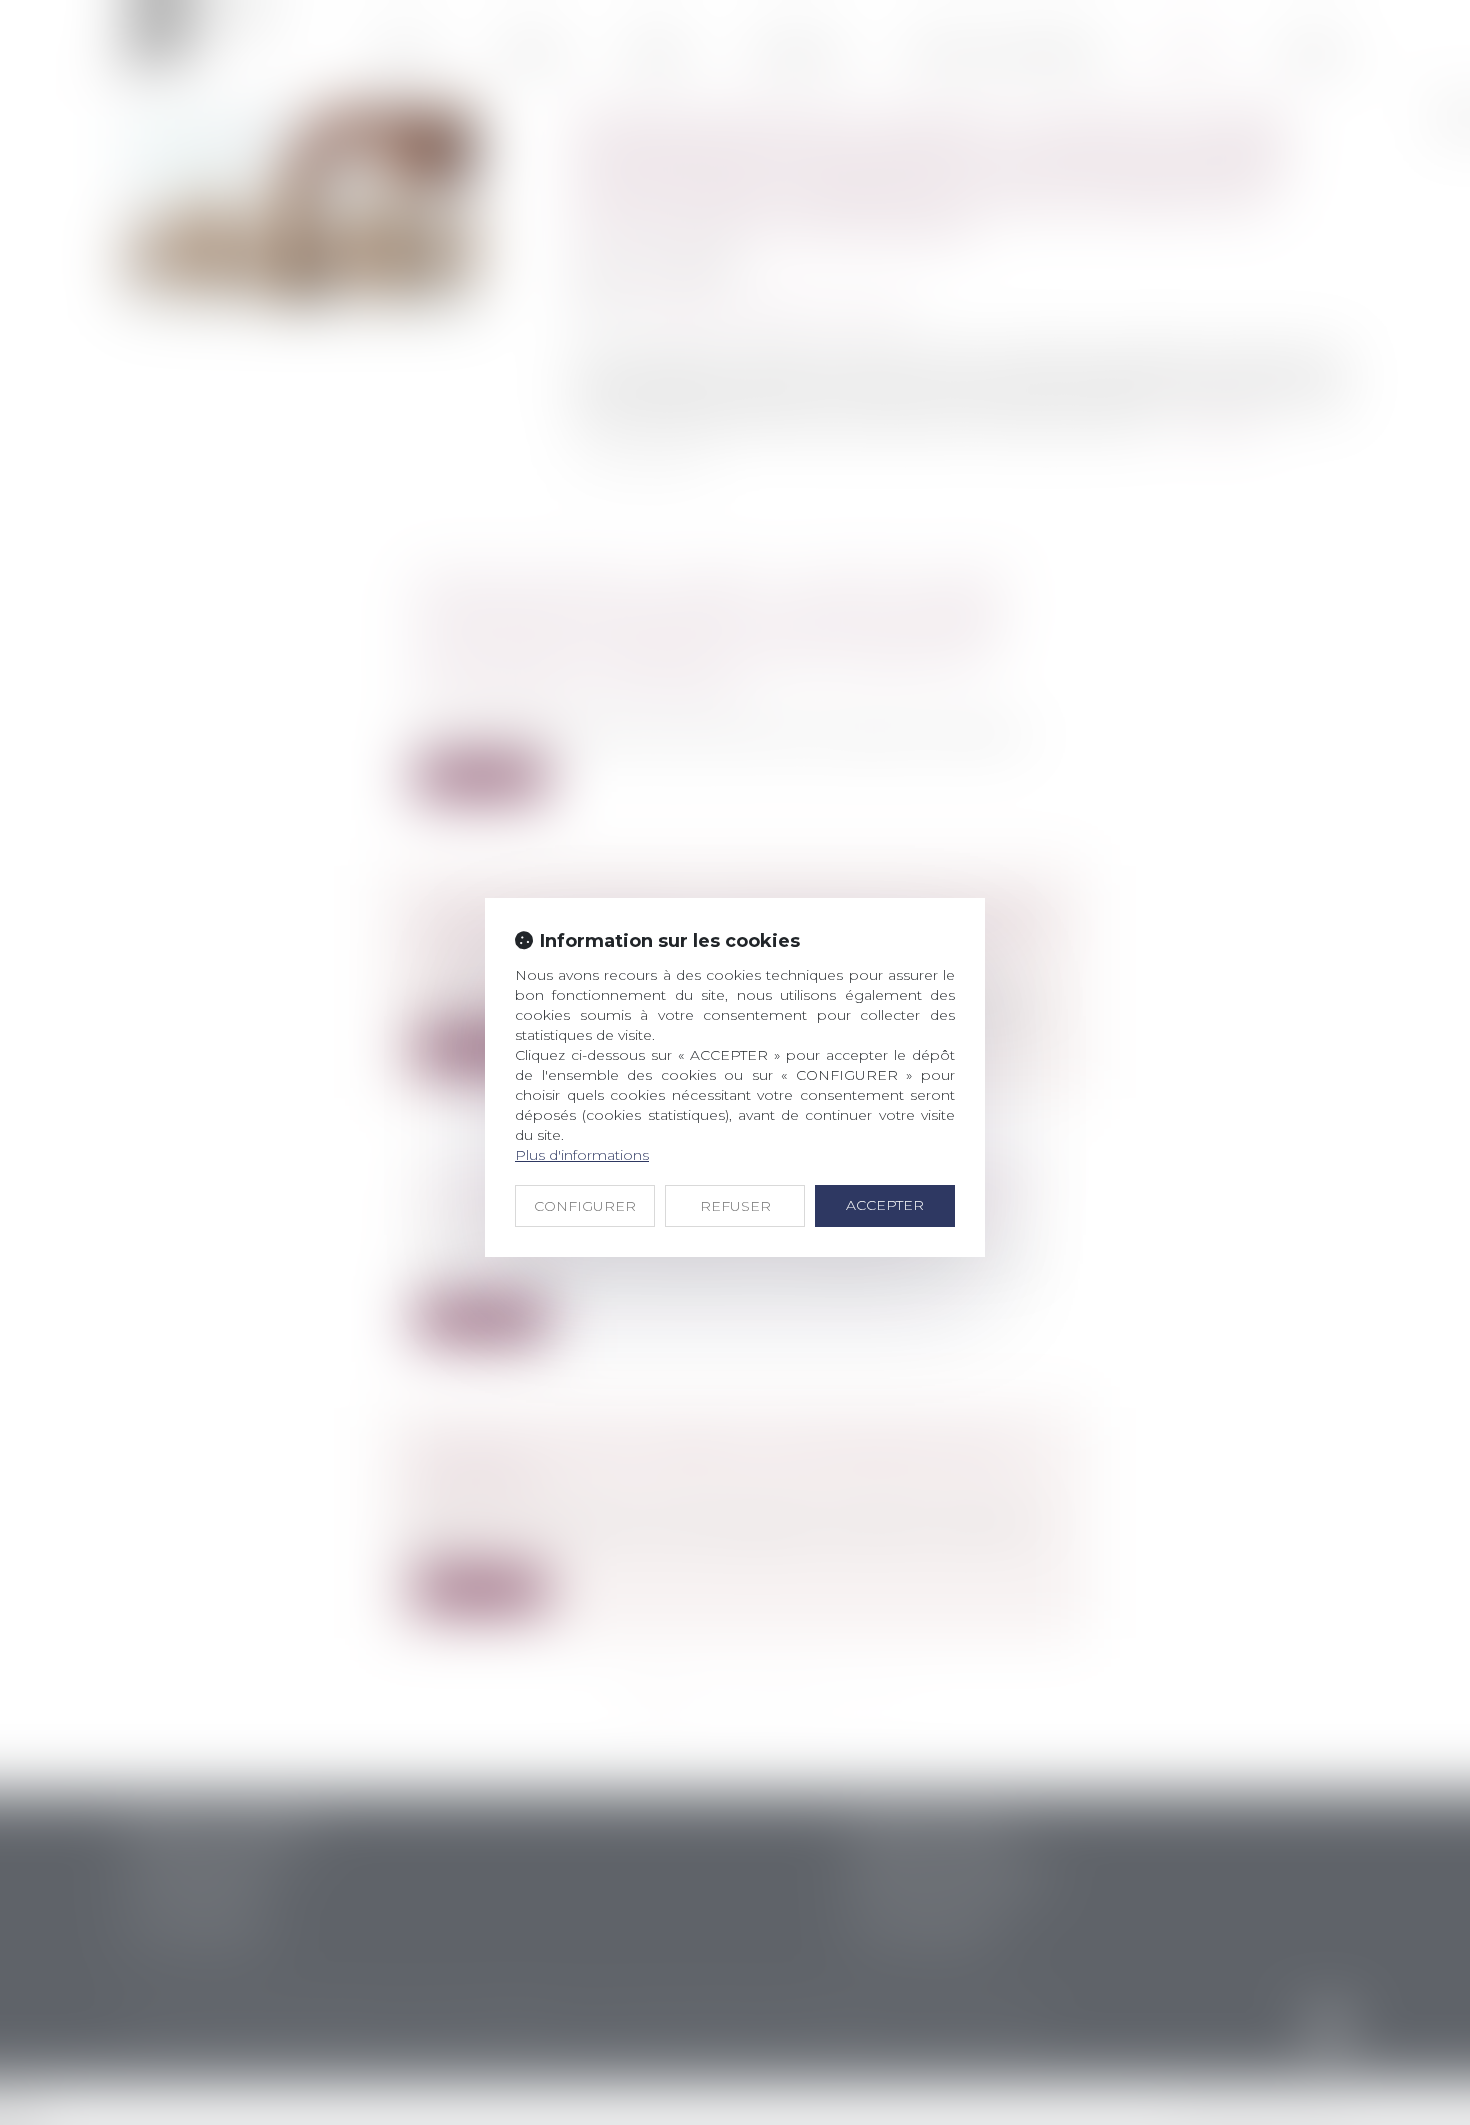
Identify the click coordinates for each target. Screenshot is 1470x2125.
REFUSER (735, 1206)
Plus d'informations (582, 1155)
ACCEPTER (885, 1205)
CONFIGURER (585, 1206)
